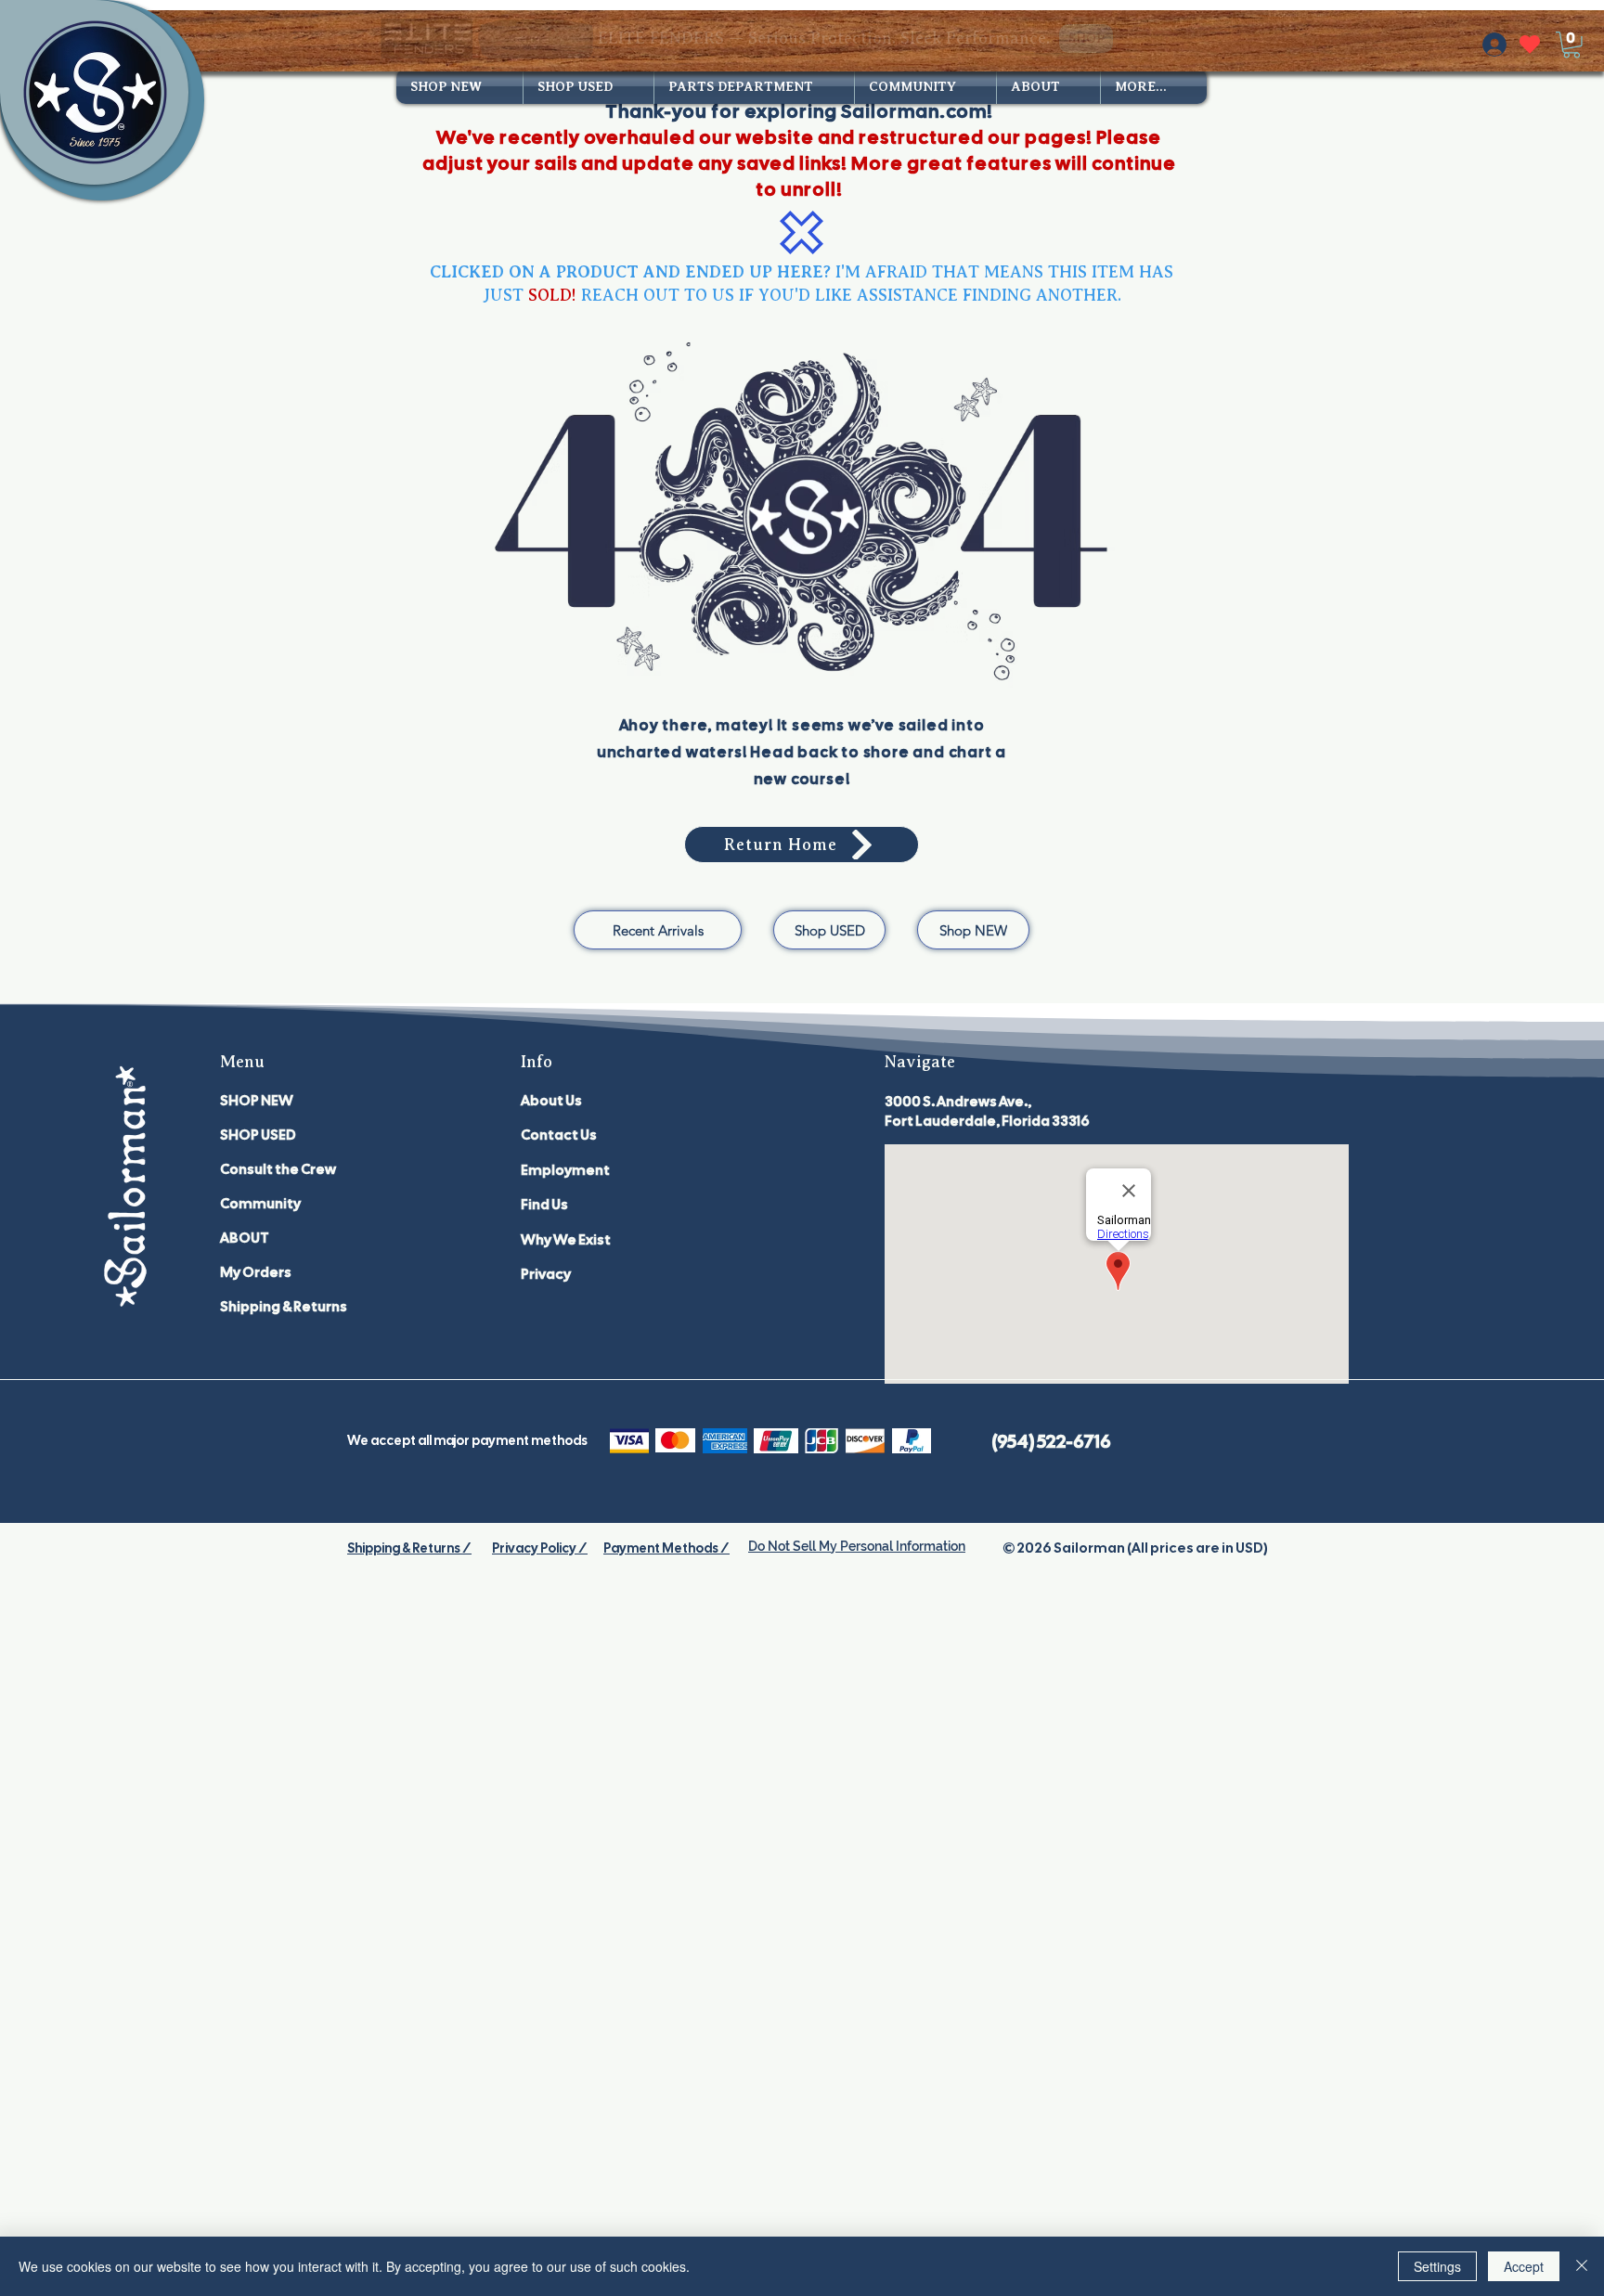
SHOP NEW (257, 1101)
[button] (1572, 45)
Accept (1524, 2266)
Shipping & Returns (284, 1307)
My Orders (256, 1272)
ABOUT (245, 1238)
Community (260, 1204)
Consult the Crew (278, 1169)
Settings (1437, 2266)
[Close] (1582, 2266)
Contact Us (559, 1135)
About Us (551, 1101)
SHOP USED (258, 1135)
